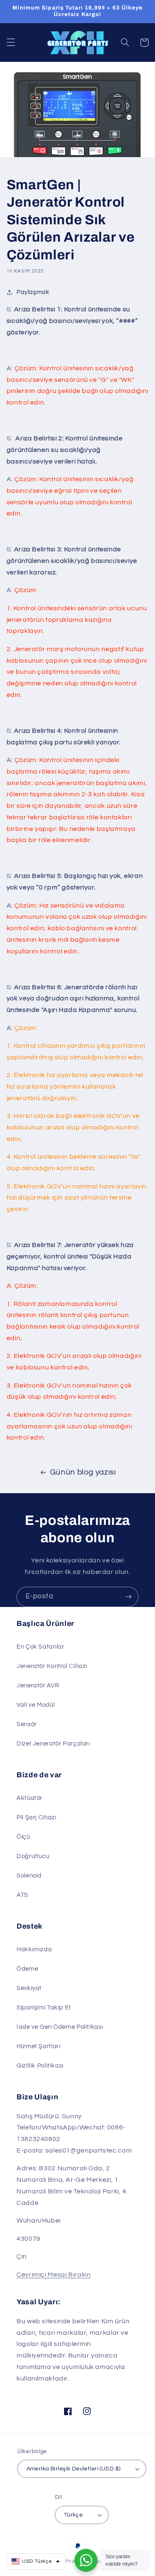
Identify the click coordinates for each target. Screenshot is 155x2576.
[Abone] (129, 1597)
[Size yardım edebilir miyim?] (86, 2560)
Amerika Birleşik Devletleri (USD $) (74, 2469)
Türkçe (74, 2515)
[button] (11, 42)
